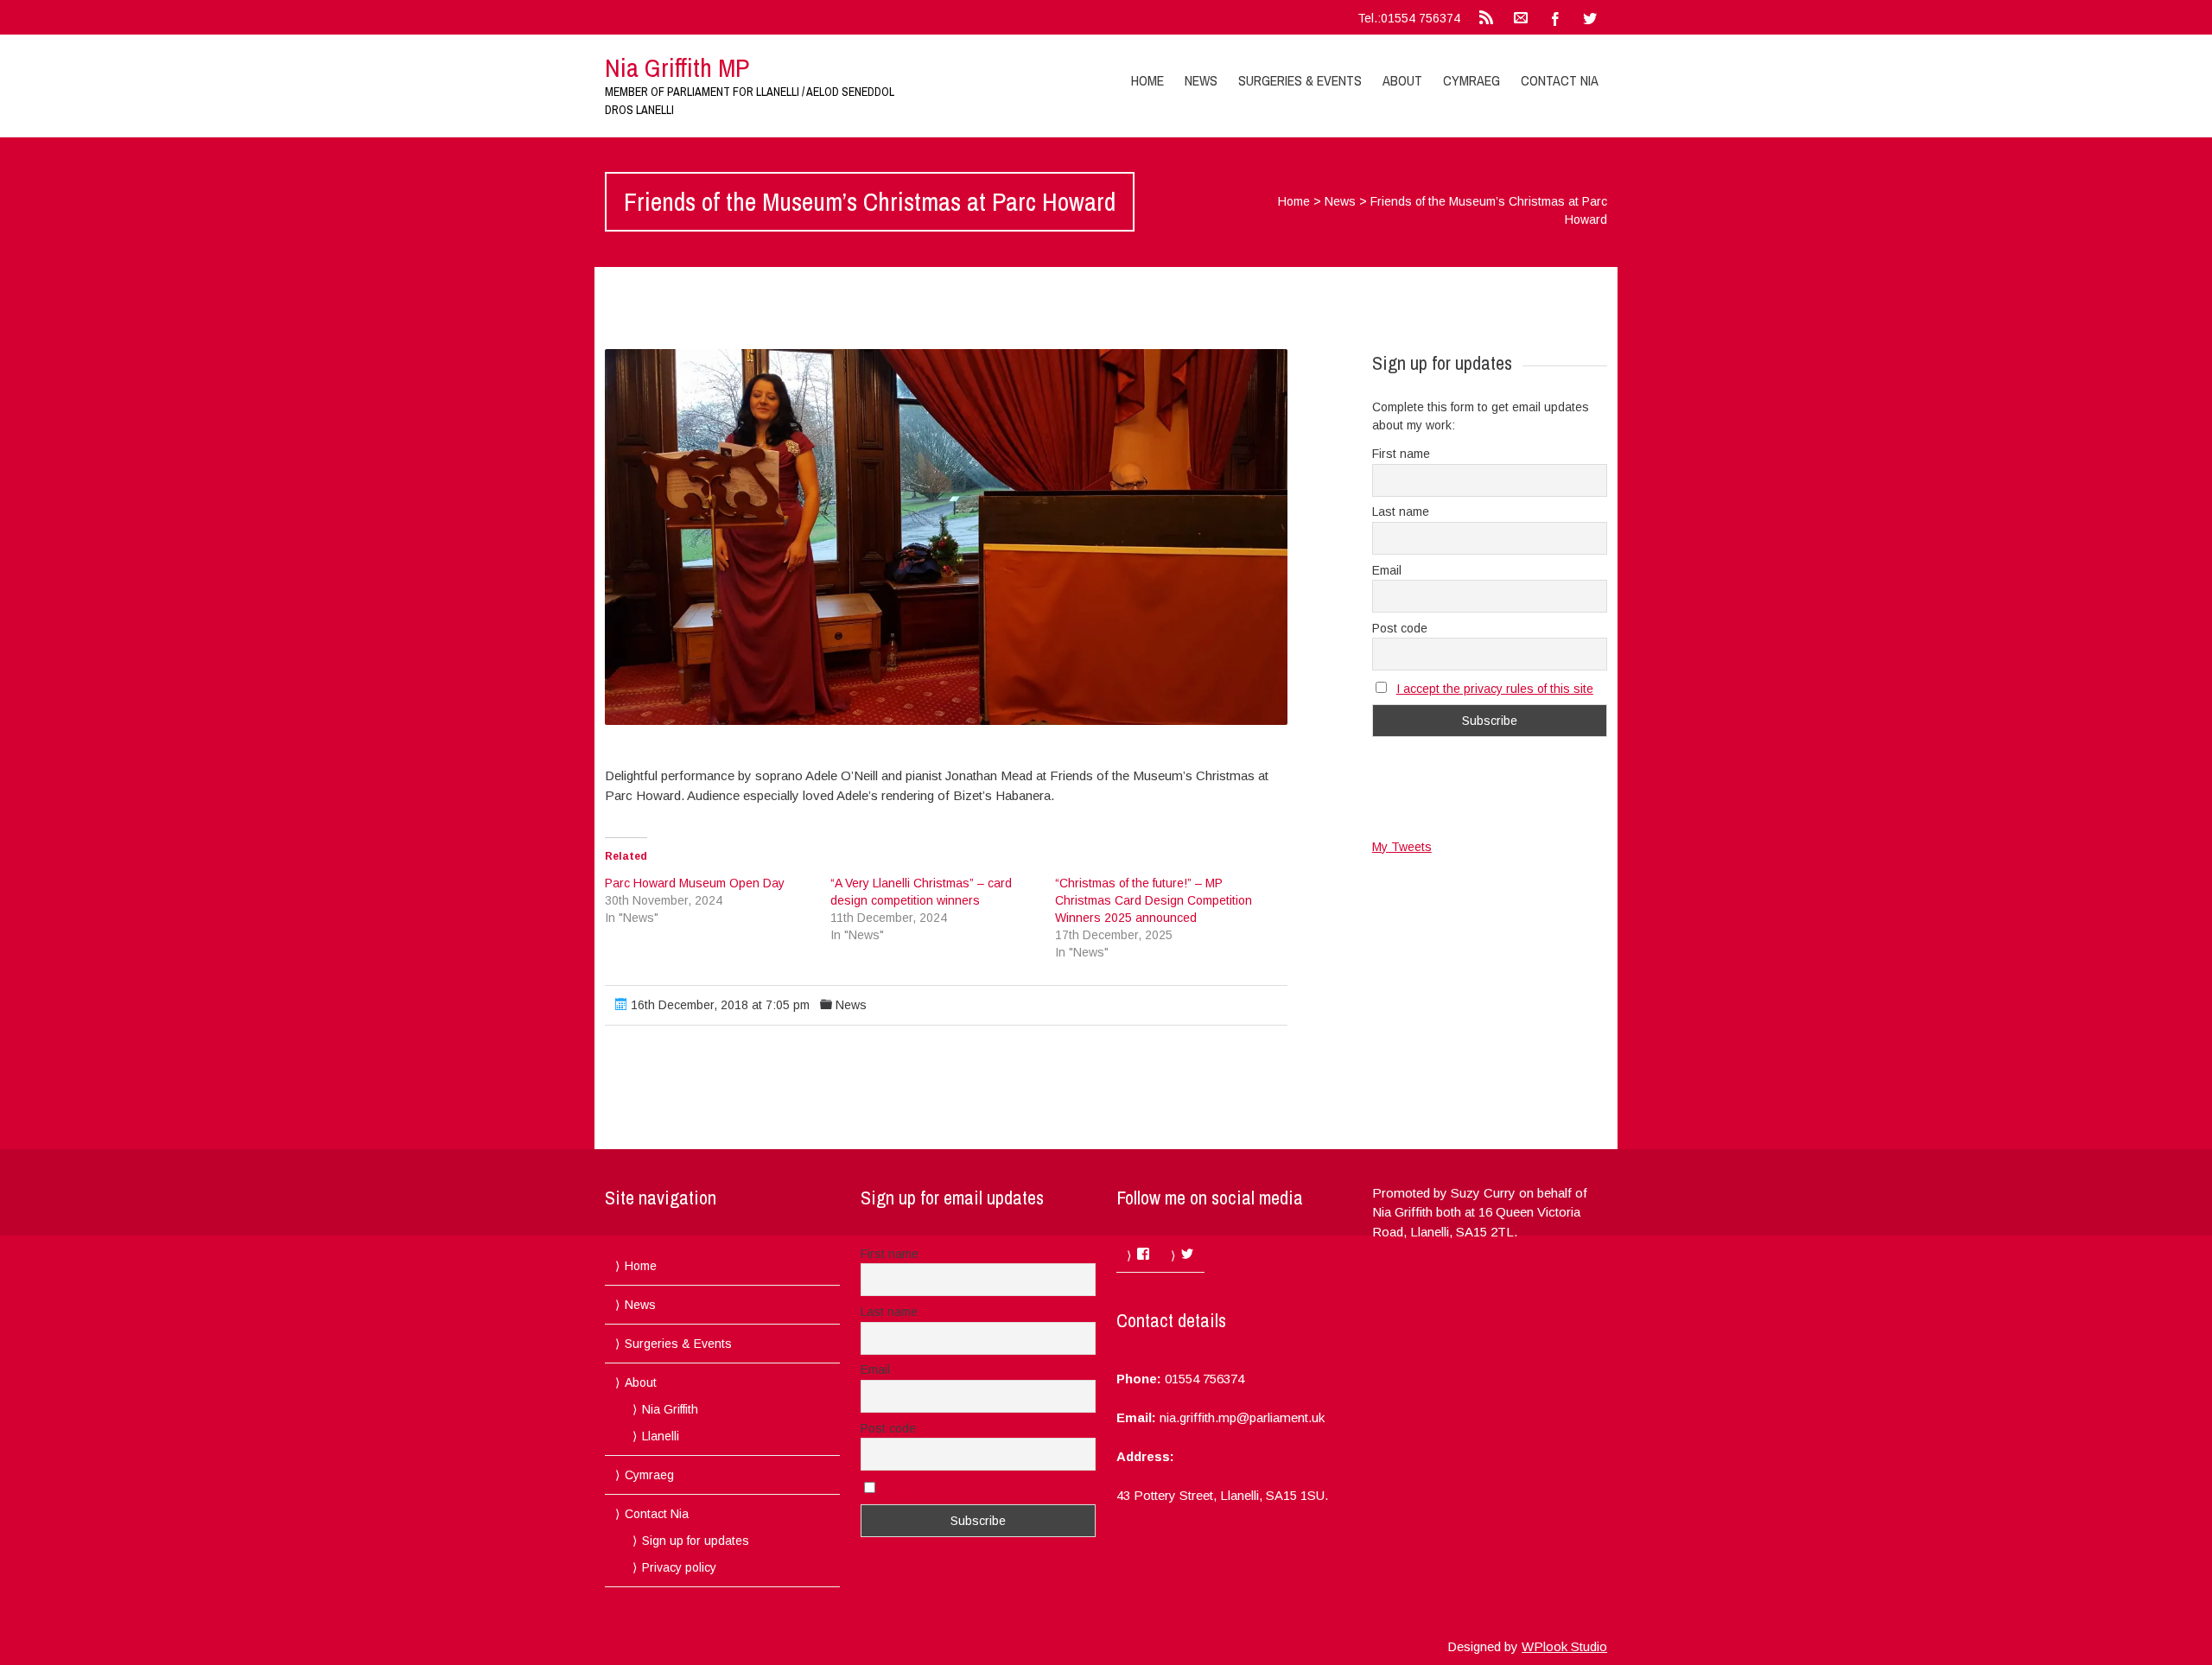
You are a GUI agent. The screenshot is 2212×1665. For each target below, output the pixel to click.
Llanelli (661, 1436)
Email (1387, 570)
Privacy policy (679, 1567)
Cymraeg (1471, 80)
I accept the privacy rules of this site (1495, 689)
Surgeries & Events (1300, 80)
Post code (1400, 628)
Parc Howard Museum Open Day (695, 883)
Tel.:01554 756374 (1409, 18)
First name (1401, 454)
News (1201, 80)
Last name (1401, 512)
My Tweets (1402, 847)
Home (1147, 80)
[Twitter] (1590, 17)
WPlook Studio (1564, 1646)
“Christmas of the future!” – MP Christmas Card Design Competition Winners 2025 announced (1154, 900)
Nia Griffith (670, 1409)
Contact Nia (1560, 80)
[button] (946, 537)
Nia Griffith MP (677, 67)
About (1402, 80)
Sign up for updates (696, 1541)
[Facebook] (1555, 17)
